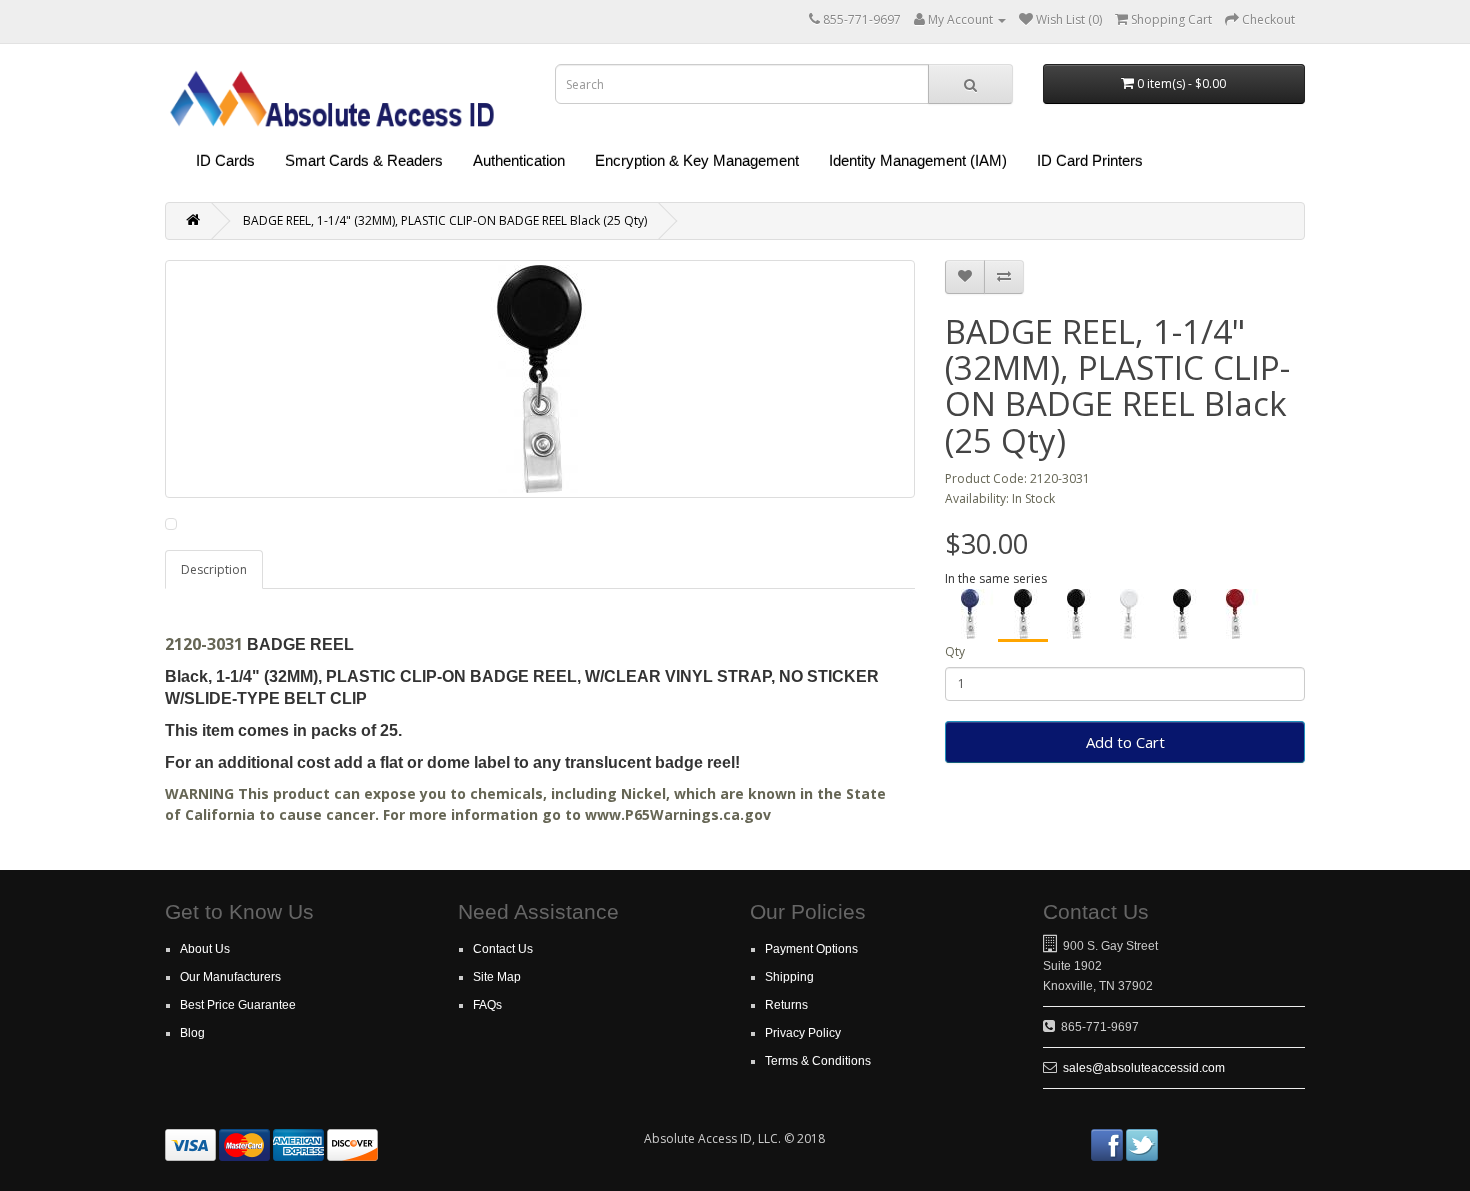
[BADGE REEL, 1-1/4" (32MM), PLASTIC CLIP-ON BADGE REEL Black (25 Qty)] (1023, 615)
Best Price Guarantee (238, 1005)
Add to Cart (1125, 742)
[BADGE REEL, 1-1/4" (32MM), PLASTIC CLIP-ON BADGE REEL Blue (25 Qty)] (970, 614)
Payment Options (811, 949)
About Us (205, 949)
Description (214, 569)
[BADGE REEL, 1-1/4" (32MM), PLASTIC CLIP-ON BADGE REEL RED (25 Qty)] (1235, 614)
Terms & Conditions (818, 1061)
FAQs (487, 1005)
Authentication (519, 160)
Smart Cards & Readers (364, 160)
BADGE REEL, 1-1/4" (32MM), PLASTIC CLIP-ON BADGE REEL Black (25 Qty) (445, 220)
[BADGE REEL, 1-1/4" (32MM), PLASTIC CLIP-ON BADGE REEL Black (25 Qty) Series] (1076, 614)
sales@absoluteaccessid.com (1144, 1068)
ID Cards (225, 160)
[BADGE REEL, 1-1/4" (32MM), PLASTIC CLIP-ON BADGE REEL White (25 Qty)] (1129, 614)
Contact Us (503, 949)
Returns (786, 1005)
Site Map (497, 977)
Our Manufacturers (230, 977)
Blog (192, 1033)
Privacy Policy (803, 1033)
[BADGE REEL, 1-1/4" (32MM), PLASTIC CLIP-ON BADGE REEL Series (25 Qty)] (1182, 614)
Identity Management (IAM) (918, 160)
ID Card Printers (1090, 160)
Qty (955, 651)
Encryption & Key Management (697, 160)
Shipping (789, 977)
